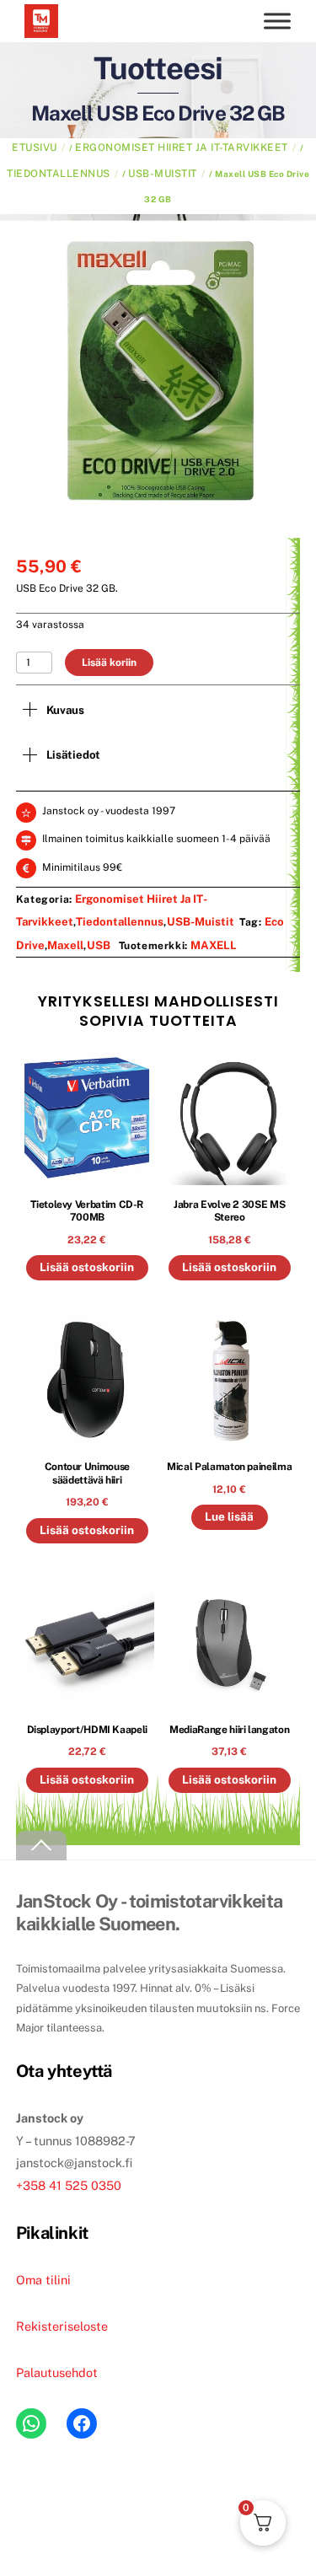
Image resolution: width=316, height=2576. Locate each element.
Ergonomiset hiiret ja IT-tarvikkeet (182, 148)
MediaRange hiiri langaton (229, 1730)
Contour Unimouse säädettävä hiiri (86, 1474)
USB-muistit (163, 174)
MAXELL (214, 945)
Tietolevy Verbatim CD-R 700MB (87, 1211)
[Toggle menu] (277, 21)
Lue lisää (229, 1516)
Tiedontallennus (59, 174)
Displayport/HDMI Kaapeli (86, 1730)
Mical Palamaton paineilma (229, 1468)
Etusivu (35, 148)
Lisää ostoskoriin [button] (87, 1267)
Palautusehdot (57, 2372)
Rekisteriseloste (62, 2326)
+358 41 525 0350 (69, 2185)
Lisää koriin (109, 663)
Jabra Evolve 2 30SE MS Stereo (229, 1211)
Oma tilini (43, 2280)
